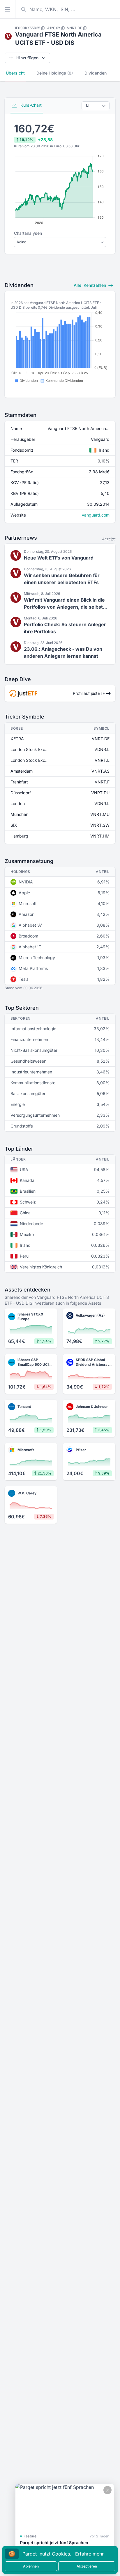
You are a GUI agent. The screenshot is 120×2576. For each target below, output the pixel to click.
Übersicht (15, 73)
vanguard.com (96, 515)
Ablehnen (31, 2566)
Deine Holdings (55, 73)
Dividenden (96, 73)
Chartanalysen (28, 233)
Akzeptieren (87, 2566)
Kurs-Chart (30, 105)
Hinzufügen (27, 58)
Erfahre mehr (89, 2554)
